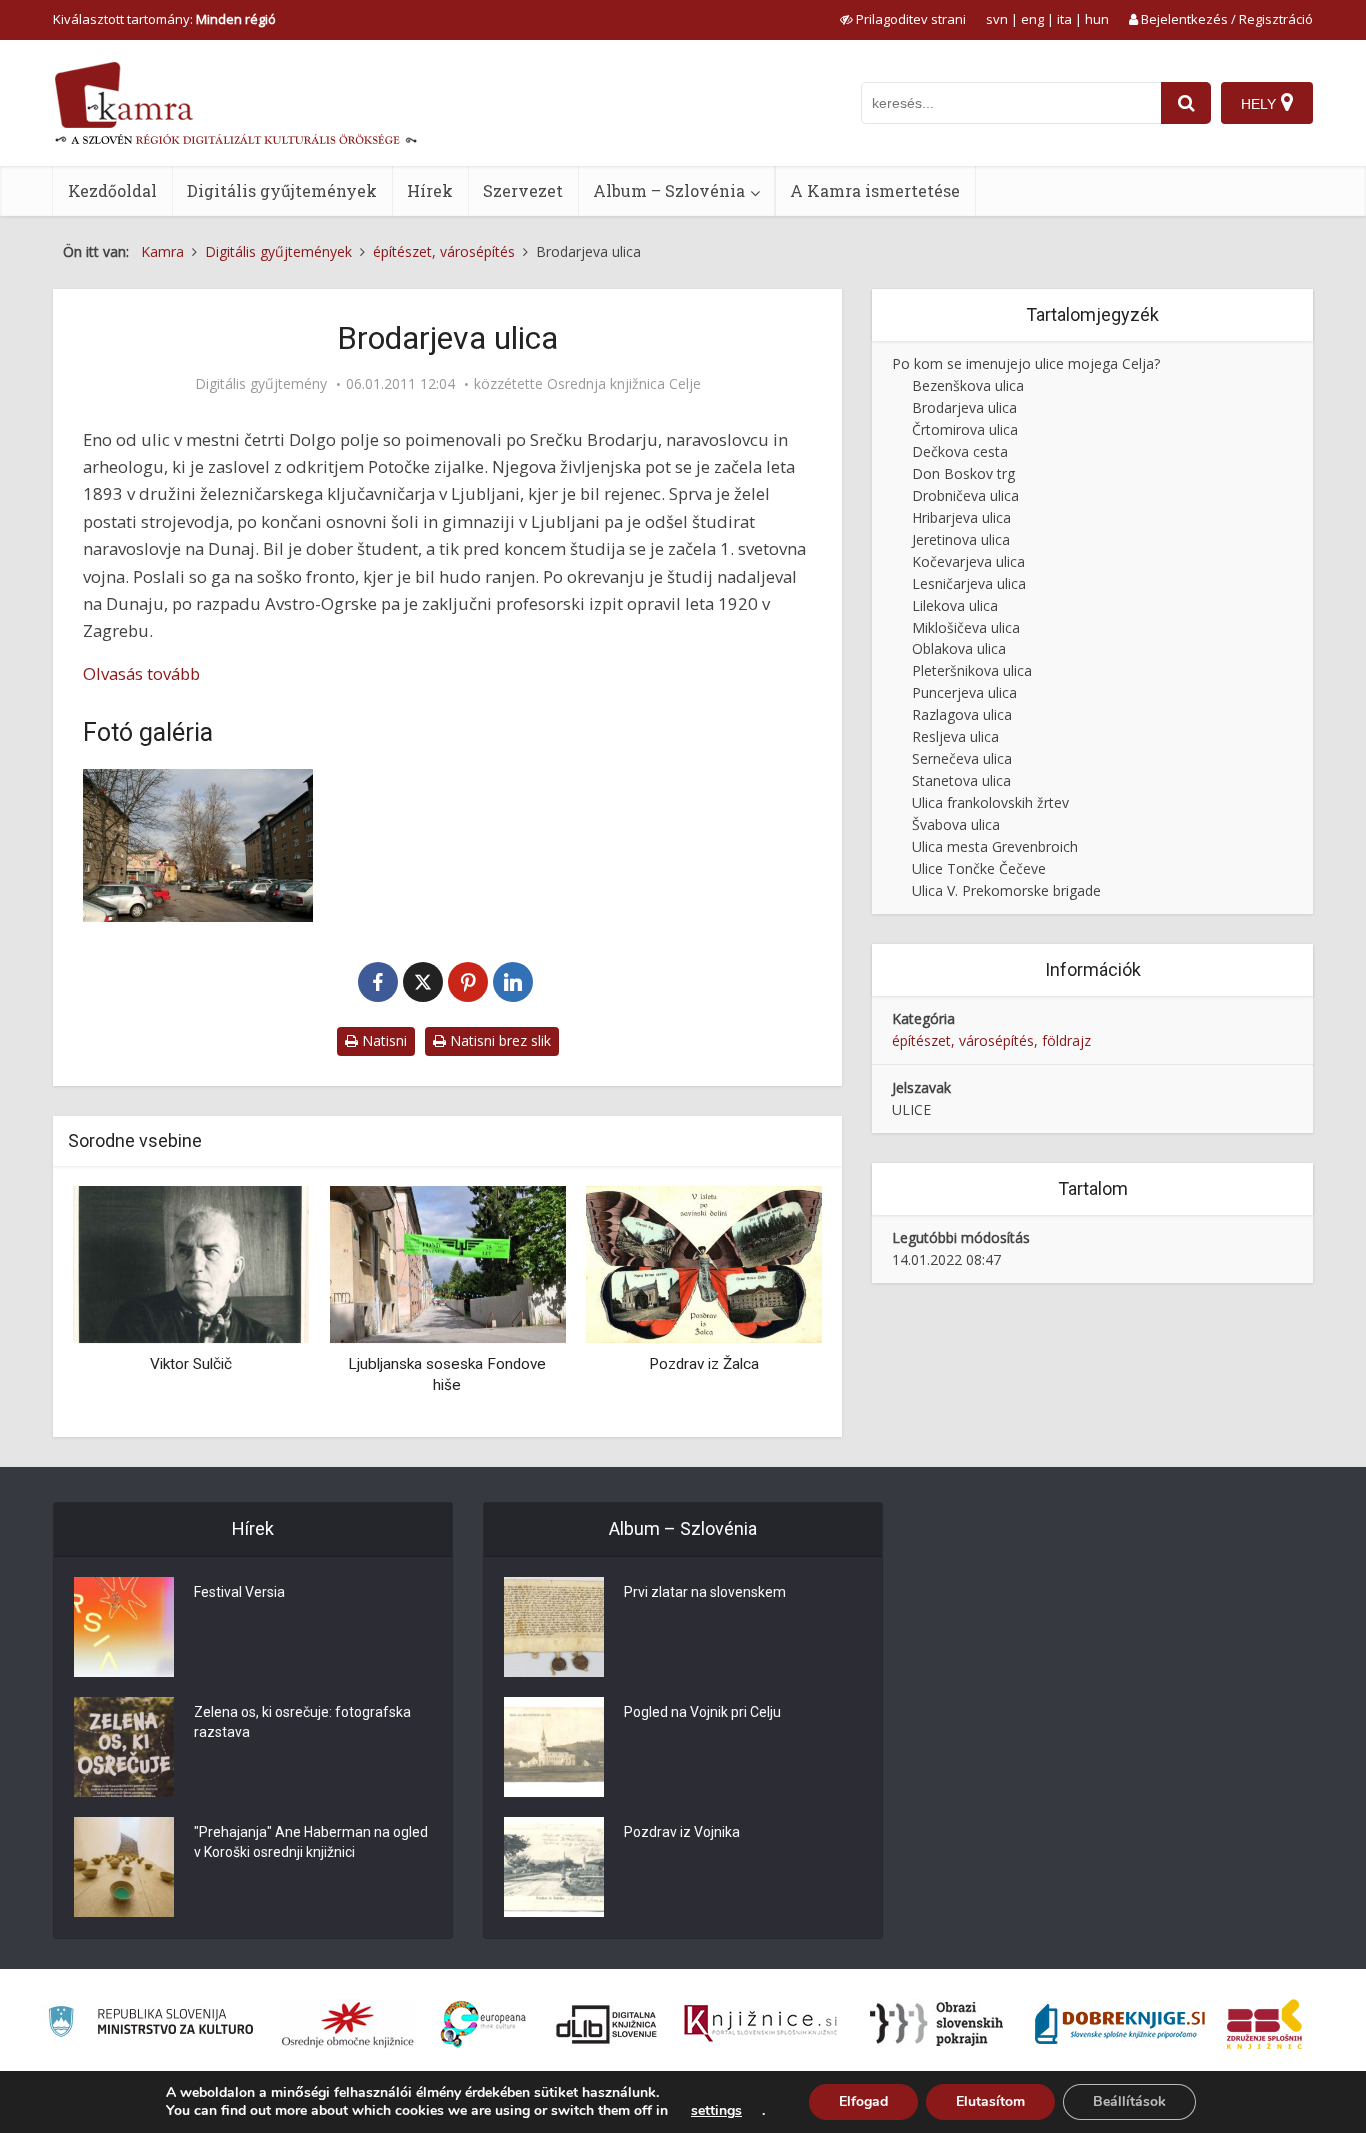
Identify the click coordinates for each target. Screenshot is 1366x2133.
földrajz (1066, 1040)
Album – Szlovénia (669, 190)
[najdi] (1186, 103)
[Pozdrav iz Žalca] (704, 1263)
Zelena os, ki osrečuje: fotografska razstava (302, 1722)
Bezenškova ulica (968, 385)
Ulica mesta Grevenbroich (995, 846)
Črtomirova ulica (965, 429)
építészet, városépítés (963, 1040)
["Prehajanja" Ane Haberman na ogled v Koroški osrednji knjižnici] (124, 1867)
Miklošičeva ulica (966, 627)
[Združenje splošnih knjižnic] (1264, 2024)
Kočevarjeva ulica (968, 561)
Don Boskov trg (963, 473)
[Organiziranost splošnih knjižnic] (348, 2024)
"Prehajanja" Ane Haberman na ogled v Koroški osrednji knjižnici (311, 1842)
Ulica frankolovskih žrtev (990, 802)
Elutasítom (990, 2101)
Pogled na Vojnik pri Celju (702, 1712)
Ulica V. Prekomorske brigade (1006, 890)
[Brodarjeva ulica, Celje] (198, 845)
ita (1064, 19)
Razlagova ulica (962, 714)
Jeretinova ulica (961, 539)
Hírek (430, 190)
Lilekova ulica (955, 605)
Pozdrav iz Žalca (704, 1364)
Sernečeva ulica (962, 758)
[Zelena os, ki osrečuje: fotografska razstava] (124, 1747)
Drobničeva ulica (965, 495)
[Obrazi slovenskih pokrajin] (936, 2024)
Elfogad (863, 2101)
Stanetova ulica (961, 780)
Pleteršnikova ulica (972, 670)
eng (1032, 19)
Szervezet (523, 190)
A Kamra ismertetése (875, 190)
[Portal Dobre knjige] (1120, 2024)
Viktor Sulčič (191, 1364)
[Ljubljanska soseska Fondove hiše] (447, 1263)
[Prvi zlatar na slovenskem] (554, 1627)
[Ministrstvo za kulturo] (150, 2024)
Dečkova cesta (960, 451)
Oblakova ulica (959, 648)
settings (716, 2111)
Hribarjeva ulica (961, 517)
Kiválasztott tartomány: (164, 19)
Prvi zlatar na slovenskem (705, 1592)
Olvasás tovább (141, 673)
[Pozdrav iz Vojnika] (554, 1867)
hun (1097, 19)
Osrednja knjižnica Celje (624, 384)
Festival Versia (239, 1592)
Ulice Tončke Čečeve (979, 868)
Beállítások (1129, 2101)
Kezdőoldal (112, 190)
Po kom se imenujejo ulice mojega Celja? (1026, 363)
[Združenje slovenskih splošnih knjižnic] (760, 2024)
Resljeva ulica (955, 736)
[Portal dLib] (607, 2024)
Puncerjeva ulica (964, 692)
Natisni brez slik (498, 1040)
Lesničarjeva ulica (969, 583)
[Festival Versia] (124, 1627)
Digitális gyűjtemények (282, 190)
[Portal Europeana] (483, 2024)
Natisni (382, 1040)
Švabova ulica (956, 824)
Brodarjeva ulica (964, 407)
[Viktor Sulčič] (191, 1263)
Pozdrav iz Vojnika (682, 1832)
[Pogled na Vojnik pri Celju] (554, 1747)
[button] (772, 1304)
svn (997, 19)
